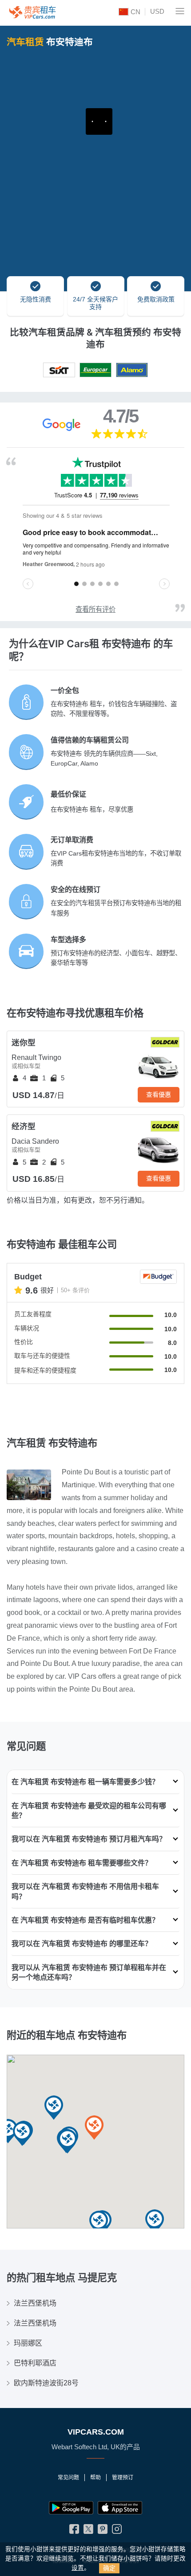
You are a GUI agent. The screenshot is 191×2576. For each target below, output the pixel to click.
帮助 (95, 2478)
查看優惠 (159, 1095)
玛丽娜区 (28, 2343)
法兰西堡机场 (35, 2303)
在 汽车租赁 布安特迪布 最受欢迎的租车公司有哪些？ (89, 1810)
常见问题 (68, 2478)
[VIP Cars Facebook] (74, 2531)
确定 (109, 2568)
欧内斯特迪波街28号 (46, 2383)
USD (157, 11)
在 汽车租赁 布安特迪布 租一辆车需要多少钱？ (85, 1782)
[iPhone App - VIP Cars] (120, 2508)
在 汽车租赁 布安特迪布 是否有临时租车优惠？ (85, 1920)
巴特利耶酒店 (35, 2363)
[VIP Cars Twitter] (88, 2531)
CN (135, 12)
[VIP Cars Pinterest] (103, 2531)
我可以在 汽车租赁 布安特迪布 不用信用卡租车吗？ (85, 1891)
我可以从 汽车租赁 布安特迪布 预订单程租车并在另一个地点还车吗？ (89, 1972)
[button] (155, 2222)
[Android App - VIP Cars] (71, 2508)
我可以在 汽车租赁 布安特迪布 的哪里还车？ (82, 1943)
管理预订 (123, 2478)
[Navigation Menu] (180, 11)
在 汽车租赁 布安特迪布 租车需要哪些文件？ (82, 1863)
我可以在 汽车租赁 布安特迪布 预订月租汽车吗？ (89, 1839)
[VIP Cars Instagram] (117, 2531)
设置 (78, 2568)
